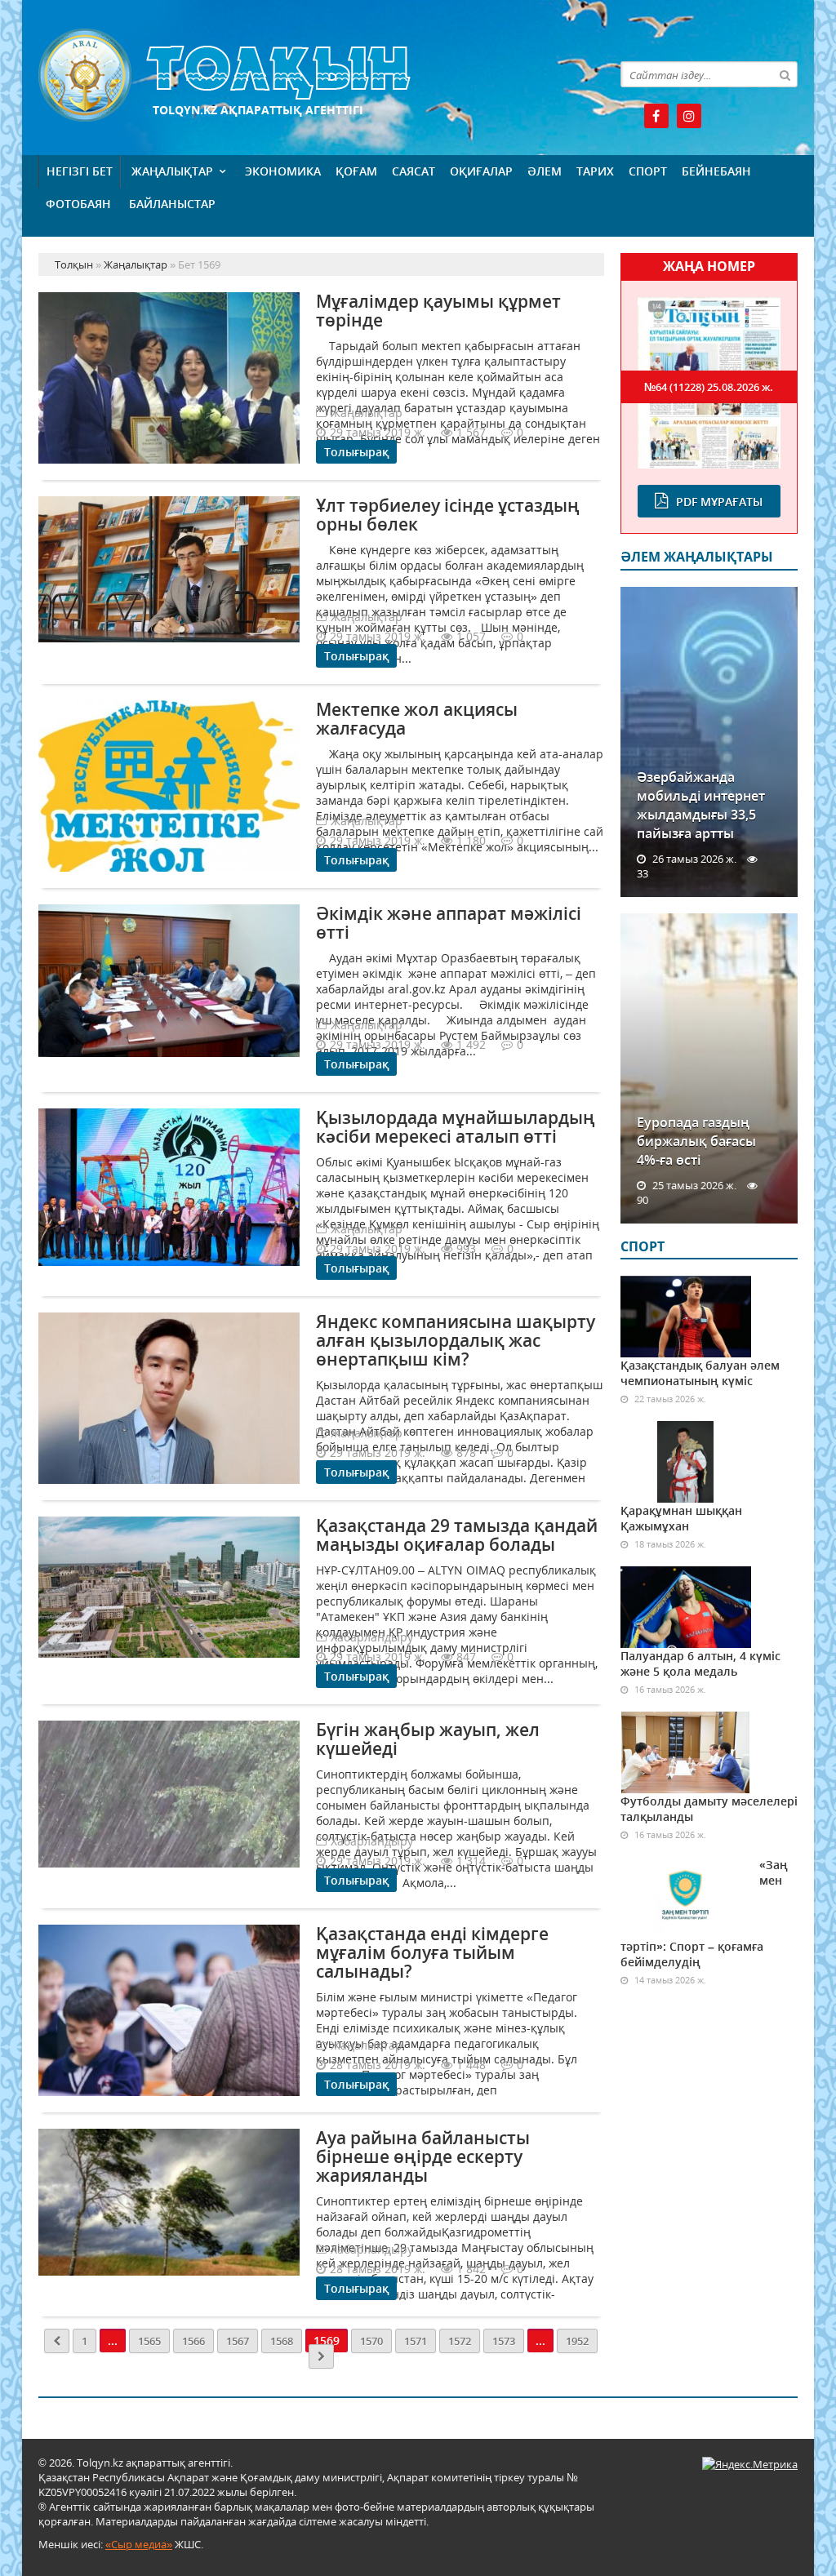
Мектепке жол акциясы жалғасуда (417, 719)
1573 (504, 2341)
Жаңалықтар (172, 171)
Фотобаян (78, 204)
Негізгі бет (80, 171)
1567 (238, 2341)
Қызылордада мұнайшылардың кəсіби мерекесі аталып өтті (456, 1127)
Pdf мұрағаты (719, 502)
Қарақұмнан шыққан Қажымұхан (681, 1518)
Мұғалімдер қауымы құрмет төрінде (438, 311)
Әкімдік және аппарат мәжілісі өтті (449, 923)
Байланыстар (172, 204)
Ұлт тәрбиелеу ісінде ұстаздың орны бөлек (448, 515)
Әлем (545, 171)
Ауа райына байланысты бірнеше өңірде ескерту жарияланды (423, 2156)
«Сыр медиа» (139, 2544)
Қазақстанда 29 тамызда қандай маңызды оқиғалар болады (457, 1535)
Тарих (595, 171)
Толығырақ (356, 452)
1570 (371, 2341)
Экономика (283, 171)
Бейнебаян (716, 171)
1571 (416, 2341)
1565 (149, 2341)
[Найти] (785, 74)
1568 (282, 2341)
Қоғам (356, 171)
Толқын (321, 76)
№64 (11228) (709, 387)
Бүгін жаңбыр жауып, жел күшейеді (428, 1739)
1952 (577, 2341)
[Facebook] (656, 116)
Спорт (648, 171)
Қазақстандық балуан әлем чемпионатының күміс (700, 1373)
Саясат (414, 171)
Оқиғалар (481, 171)
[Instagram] (689, 116)
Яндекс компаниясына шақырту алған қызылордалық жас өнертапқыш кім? (456, 1340)
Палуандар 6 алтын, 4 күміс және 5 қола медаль (700, 1663)
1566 (193, 2341)
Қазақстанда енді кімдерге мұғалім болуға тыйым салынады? (432, 1952)
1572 (460, 2341)
